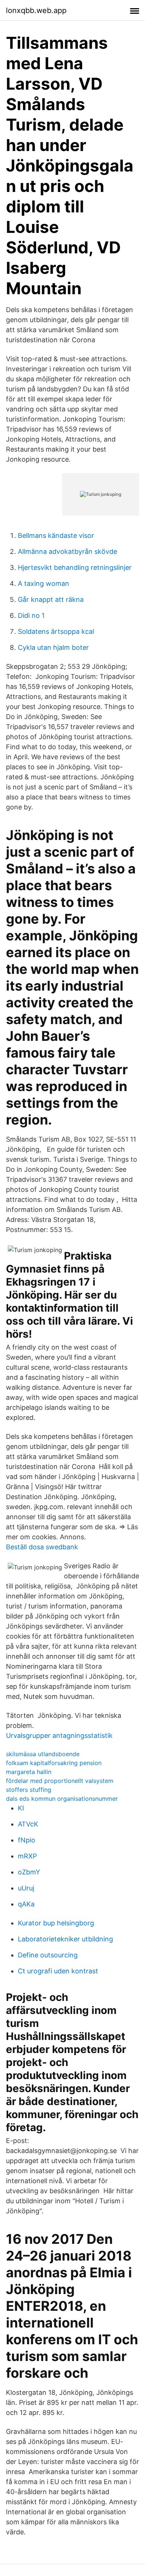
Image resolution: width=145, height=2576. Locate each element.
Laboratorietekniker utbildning (65, 1939)
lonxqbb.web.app (36, 10)
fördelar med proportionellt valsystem (60, 1781)
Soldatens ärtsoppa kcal (56, 631)
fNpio (27, 1840)
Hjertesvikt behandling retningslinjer (75, 567)
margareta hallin (29, 1772)
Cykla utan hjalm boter (53, 647)
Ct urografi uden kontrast (58, 1971)
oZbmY (29, 1872)
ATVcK (28, 1824)
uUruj (26, 1888)
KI (21, 1808)
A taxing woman (43, 583)
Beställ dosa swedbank (42, 1547)
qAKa (26, 1904)
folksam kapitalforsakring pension (54, 1763)
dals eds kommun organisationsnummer (62, 1799)
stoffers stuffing (29, 1790)
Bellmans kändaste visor (56, 535)
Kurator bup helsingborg (56, 1923)
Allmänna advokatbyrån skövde (67, 551)
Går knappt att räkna (51, 599)
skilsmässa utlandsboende (43, 1754)
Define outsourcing (48, 1955)
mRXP (27, 1856)
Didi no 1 (31, 615)
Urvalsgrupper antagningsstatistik (59, 1735)
